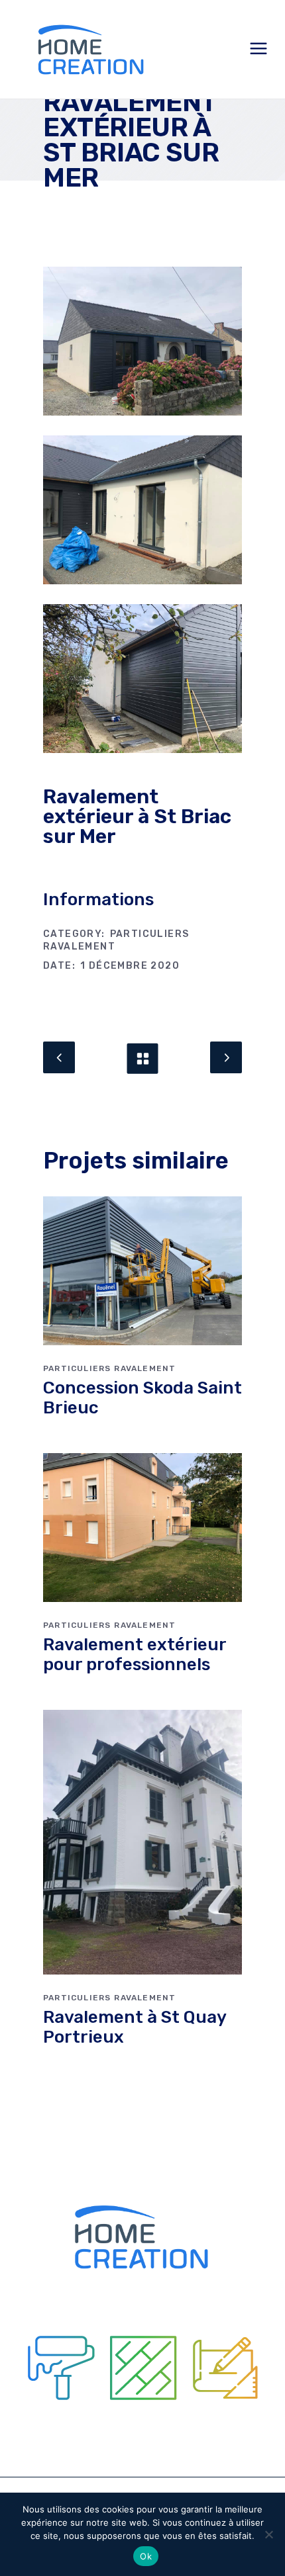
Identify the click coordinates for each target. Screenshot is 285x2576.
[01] (142, 341)
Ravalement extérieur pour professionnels (135, 1655)
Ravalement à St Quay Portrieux (135, 2027)
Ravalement (79, 947)
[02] (142, 510)
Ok (146, 2556)
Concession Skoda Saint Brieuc (142, 1398)
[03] (142, 679)
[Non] (268, 2534)
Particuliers (150, 934)
